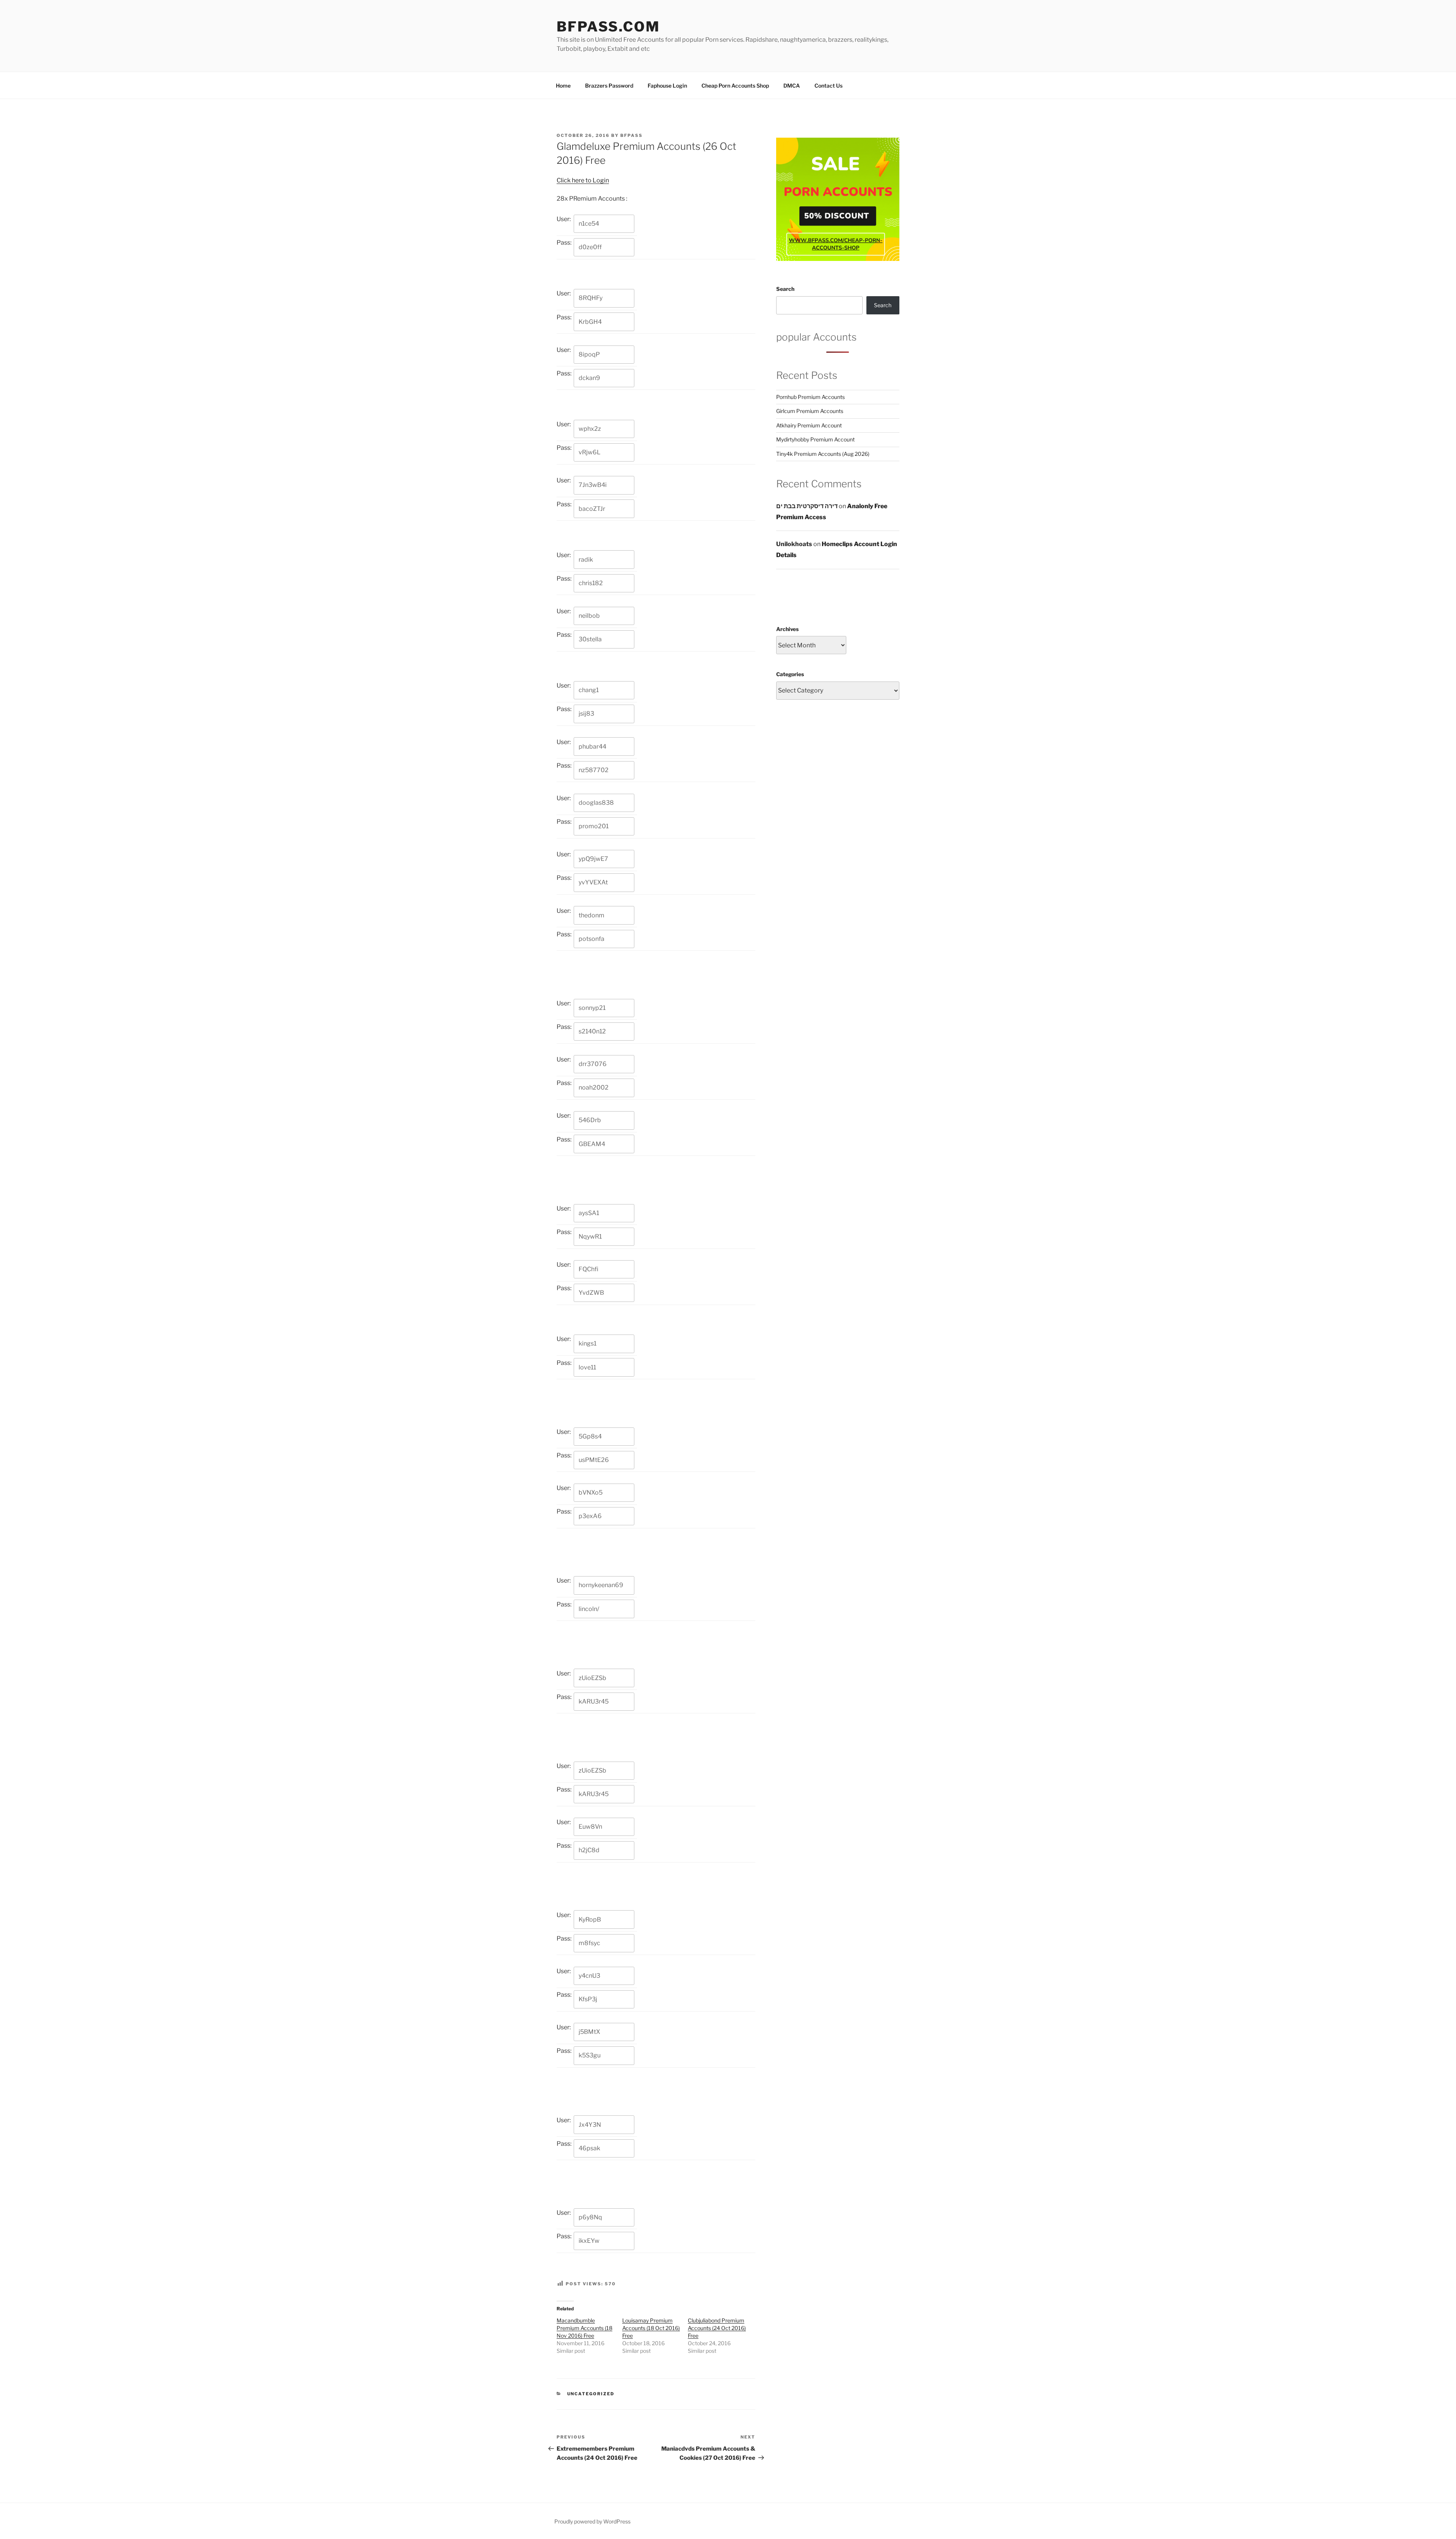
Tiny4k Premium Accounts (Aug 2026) (823, 454)
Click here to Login (583, 180)
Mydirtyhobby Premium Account (815, 439)
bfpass (632, 135)
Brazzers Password (609, 86)
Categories (790, 674)
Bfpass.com (608, 27)
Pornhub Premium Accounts (810, 397)
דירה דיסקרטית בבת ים (807, 506)
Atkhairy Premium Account (809, 425)
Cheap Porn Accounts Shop (735, 86)
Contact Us (828, 86)
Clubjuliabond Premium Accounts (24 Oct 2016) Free (717, 2328)
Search (785, 289)
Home (563, 86)
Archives (787, 629)
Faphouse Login (667, 86)
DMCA (792, 86)
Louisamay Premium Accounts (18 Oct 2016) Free (651, 2328)
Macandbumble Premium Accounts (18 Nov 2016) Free (584, 2328)
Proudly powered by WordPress (592, 2521)
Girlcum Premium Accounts (810, 411)
